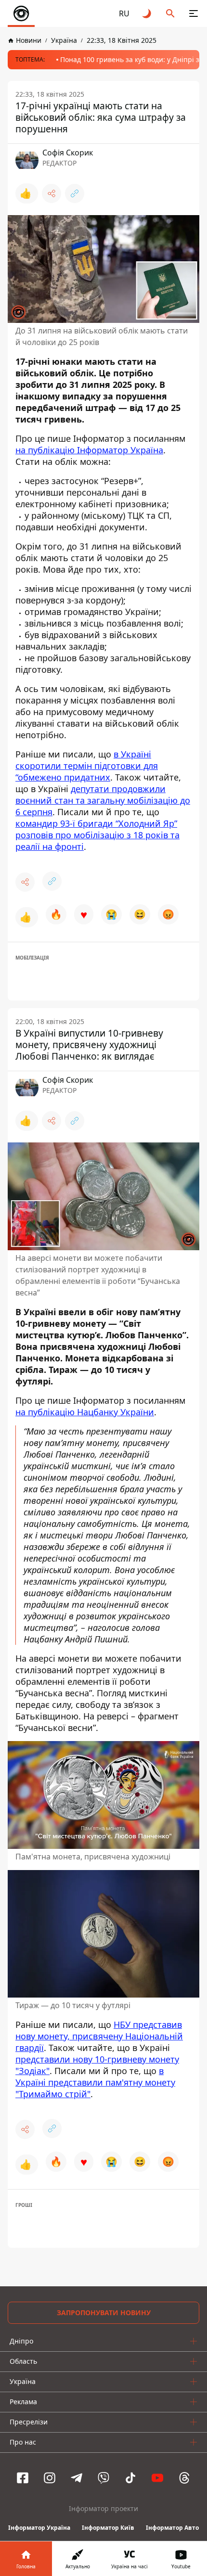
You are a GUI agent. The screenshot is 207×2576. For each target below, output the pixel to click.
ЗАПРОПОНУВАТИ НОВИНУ (104, 2313)
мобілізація (32, 958)
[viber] (103, 2478)
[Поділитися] (52, 193)
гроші (24, 2205)
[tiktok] (130, 2478)
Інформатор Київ (108, 2528)
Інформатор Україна (39, 2528)
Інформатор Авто (172, 2528)
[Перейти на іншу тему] (147, 13)
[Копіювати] (75, 193)
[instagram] (50, 2478)
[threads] (184, 2478)
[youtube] (157, 2478)
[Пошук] (170, 13)
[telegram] (77, 2478)
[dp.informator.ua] (21, 13)
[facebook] (23, 2478)
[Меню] (194, 13)
